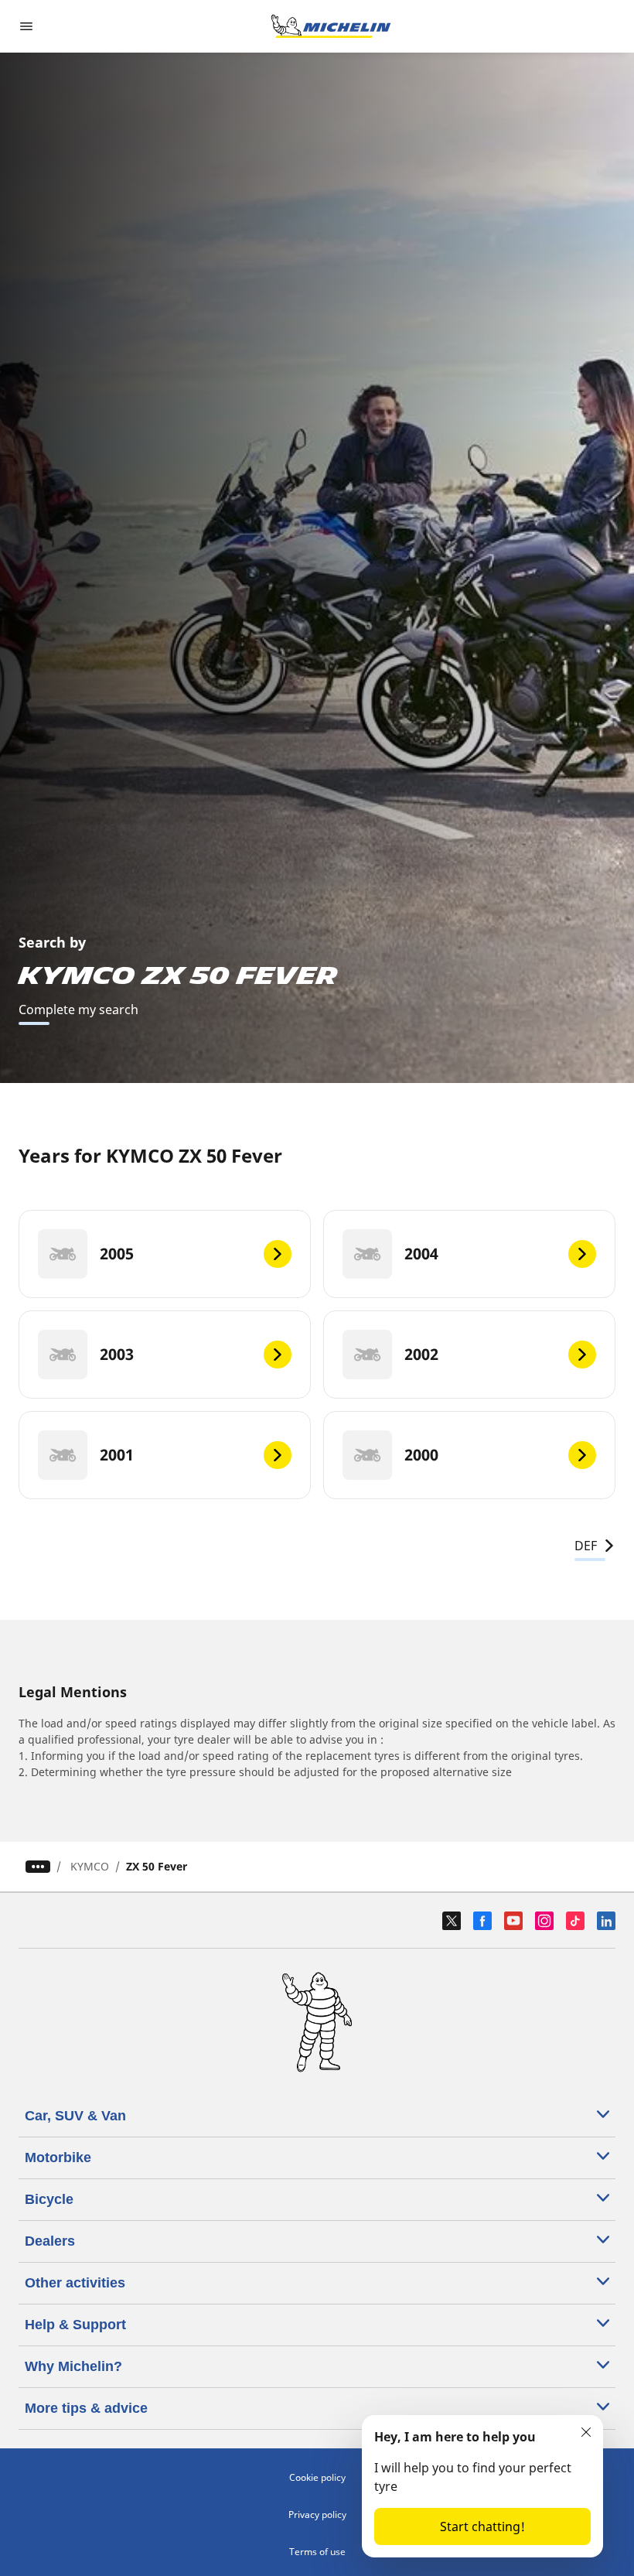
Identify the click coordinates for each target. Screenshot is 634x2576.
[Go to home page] (331, 26)
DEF (586, 1546)
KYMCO (90, 1866)
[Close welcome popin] (586, 2432)
